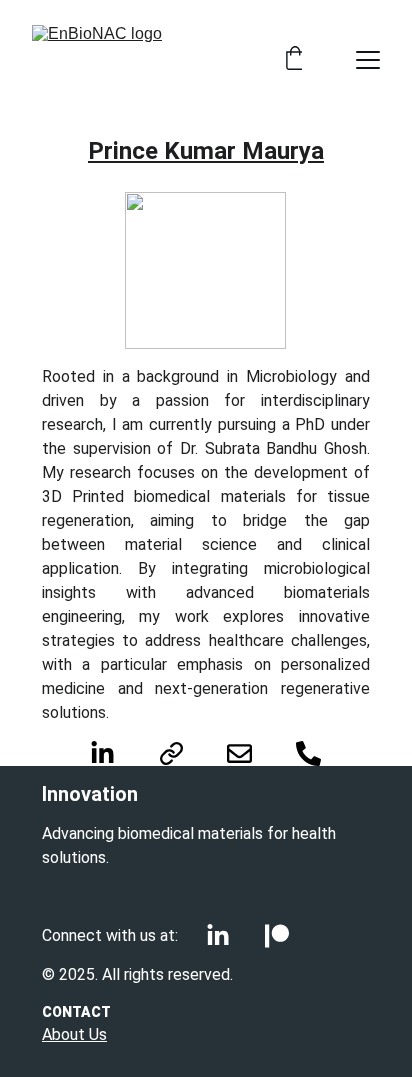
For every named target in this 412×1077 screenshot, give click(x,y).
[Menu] (368, 60)
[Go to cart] (295, 60)
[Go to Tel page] (308, 753)
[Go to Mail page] (249, 753)
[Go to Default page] (181, 753)
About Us (74, 1034)
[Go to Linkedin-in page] (112, 753)
